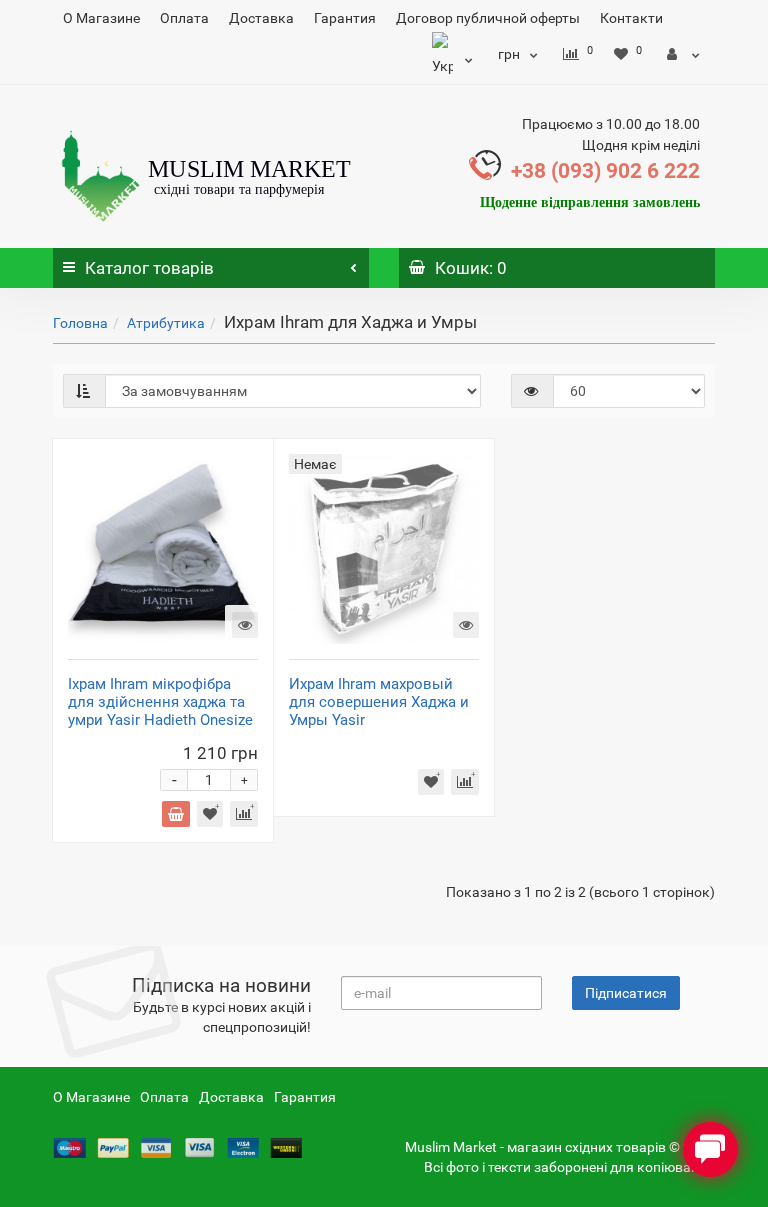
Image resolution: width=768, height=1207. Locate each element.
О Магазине (101, 18)
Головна (80, 323)
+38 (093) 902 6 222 (605, 171)
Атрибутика (166, 323)
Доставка (261, 18)
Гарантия (345, 18)
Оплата (184, 18)
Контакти (631, 18)
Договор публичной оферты (488, 18)
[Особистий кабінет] (683, 54)
